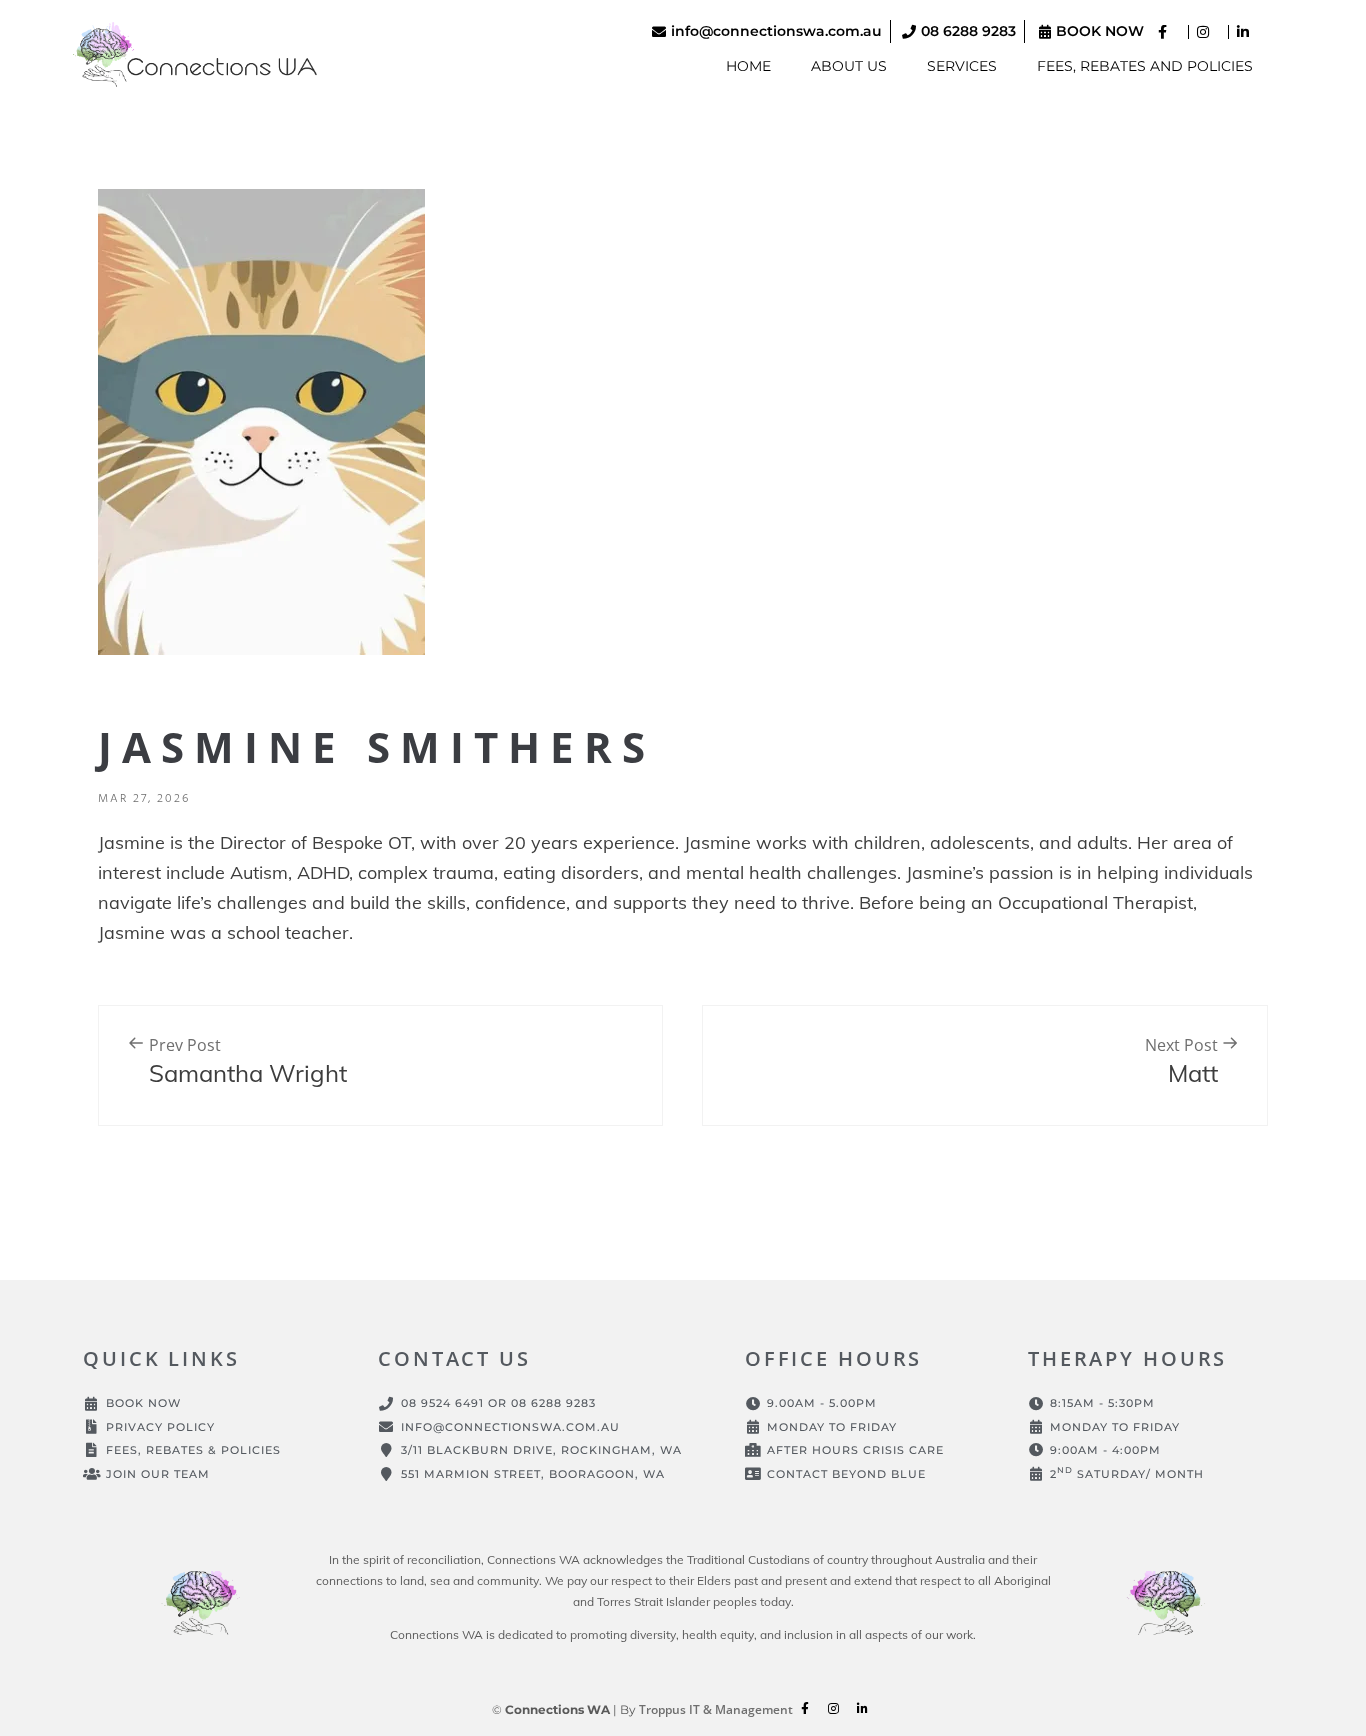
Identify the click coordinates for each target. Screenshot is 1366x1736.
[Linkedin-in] (863, 1709)
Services (962, 66)
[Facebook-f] (805, 1709)
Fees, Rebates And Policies (1145, 66)
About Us (849, 66)
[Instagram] (834, 1709)
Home (748, 66)
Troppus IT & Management (716, 1709)
